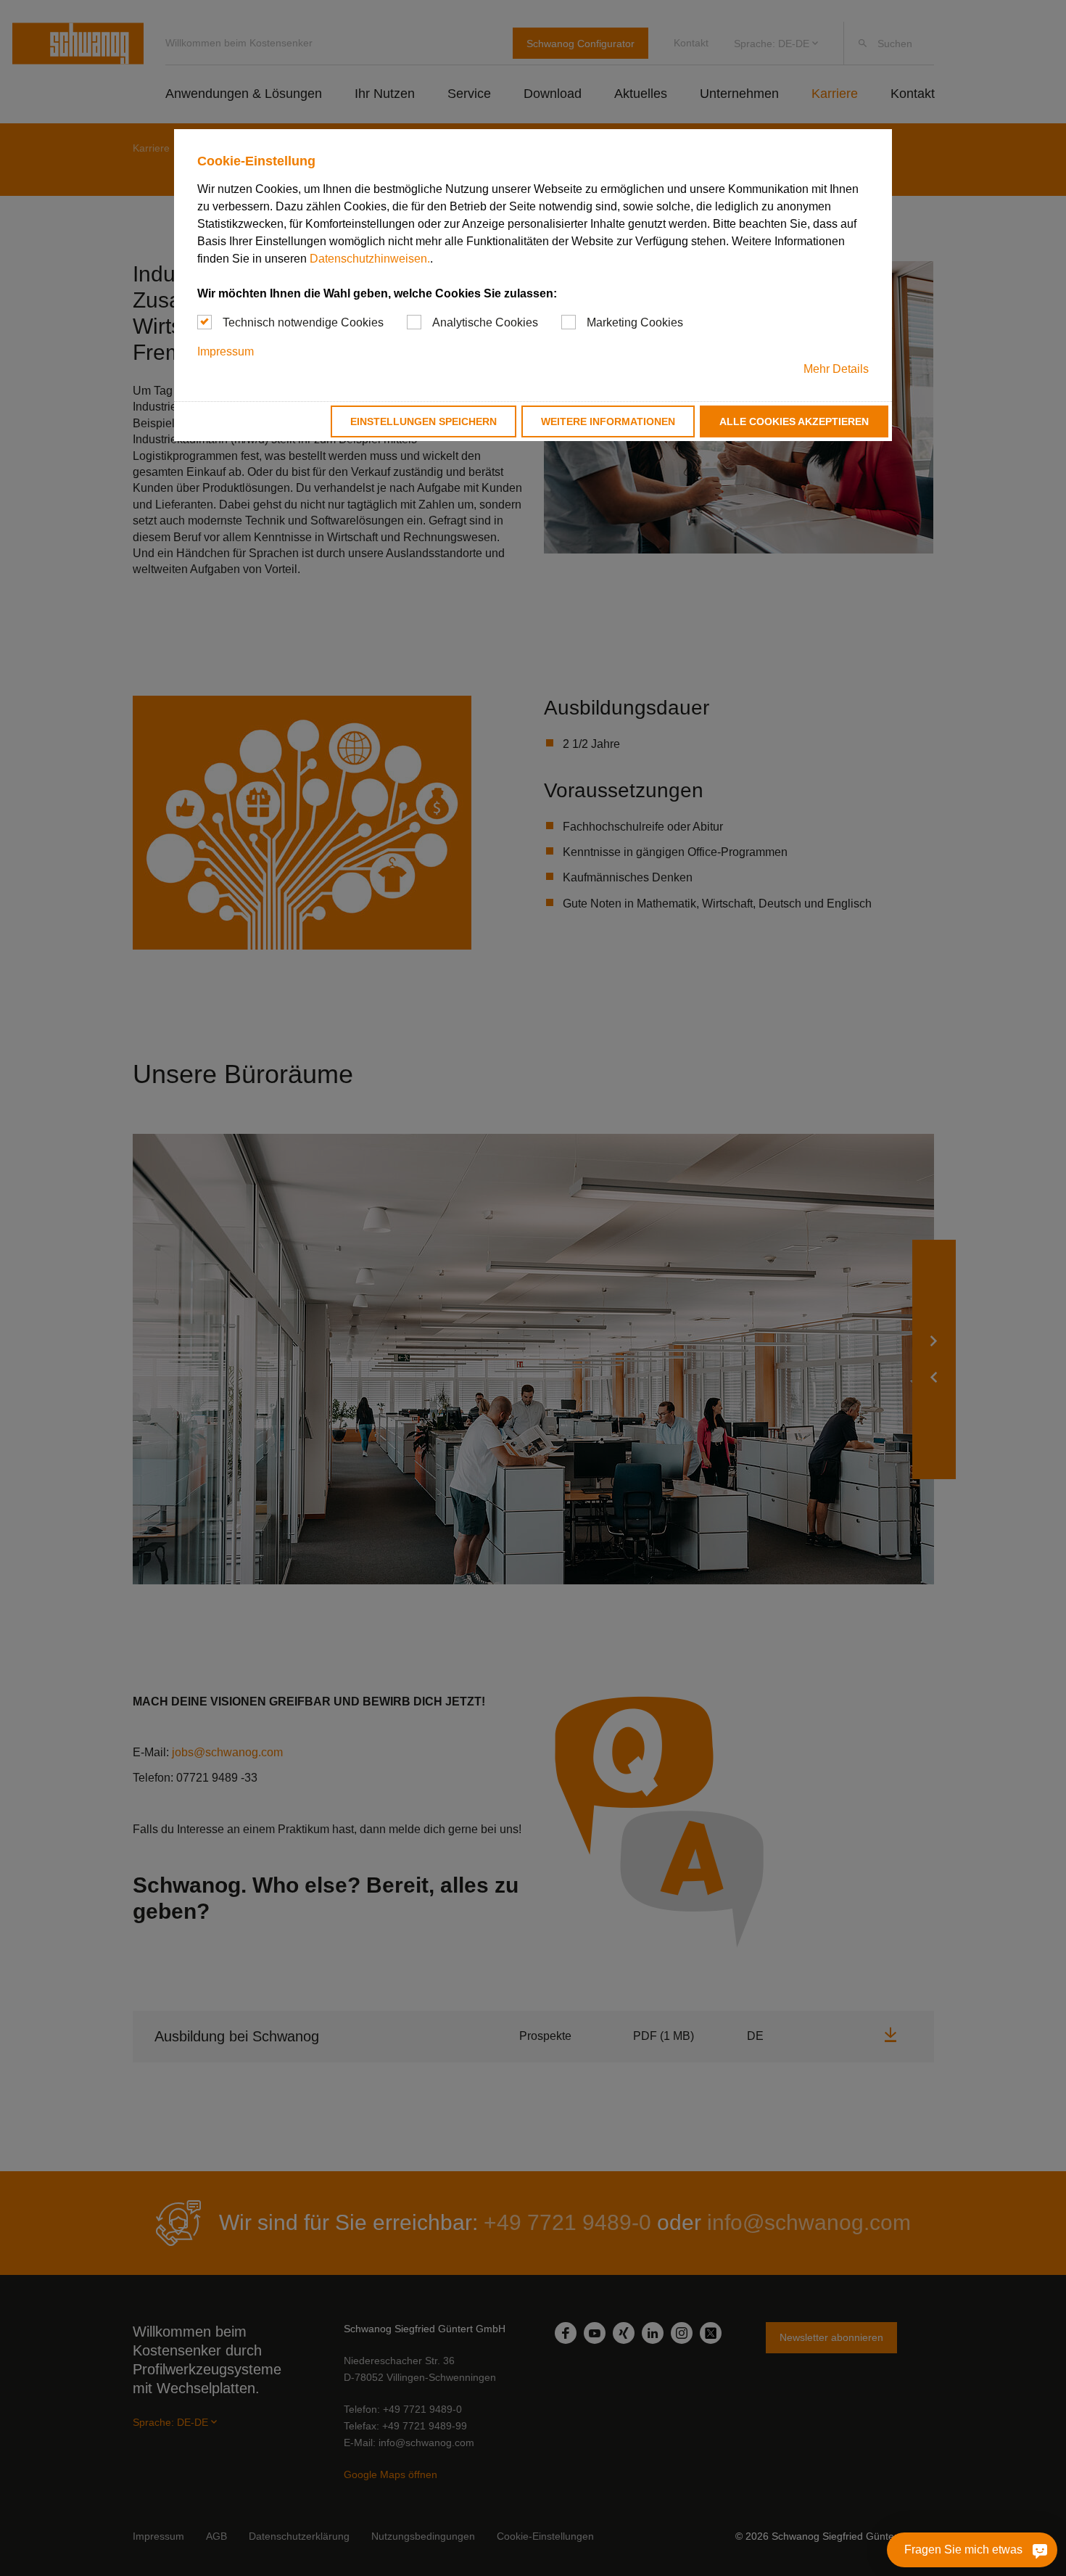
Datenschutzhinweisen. (370, 259)
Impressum (226, 351)
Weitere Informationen (608, 421)
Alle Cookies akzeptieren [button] (794, 421)
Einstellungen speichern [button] (423, 421)
